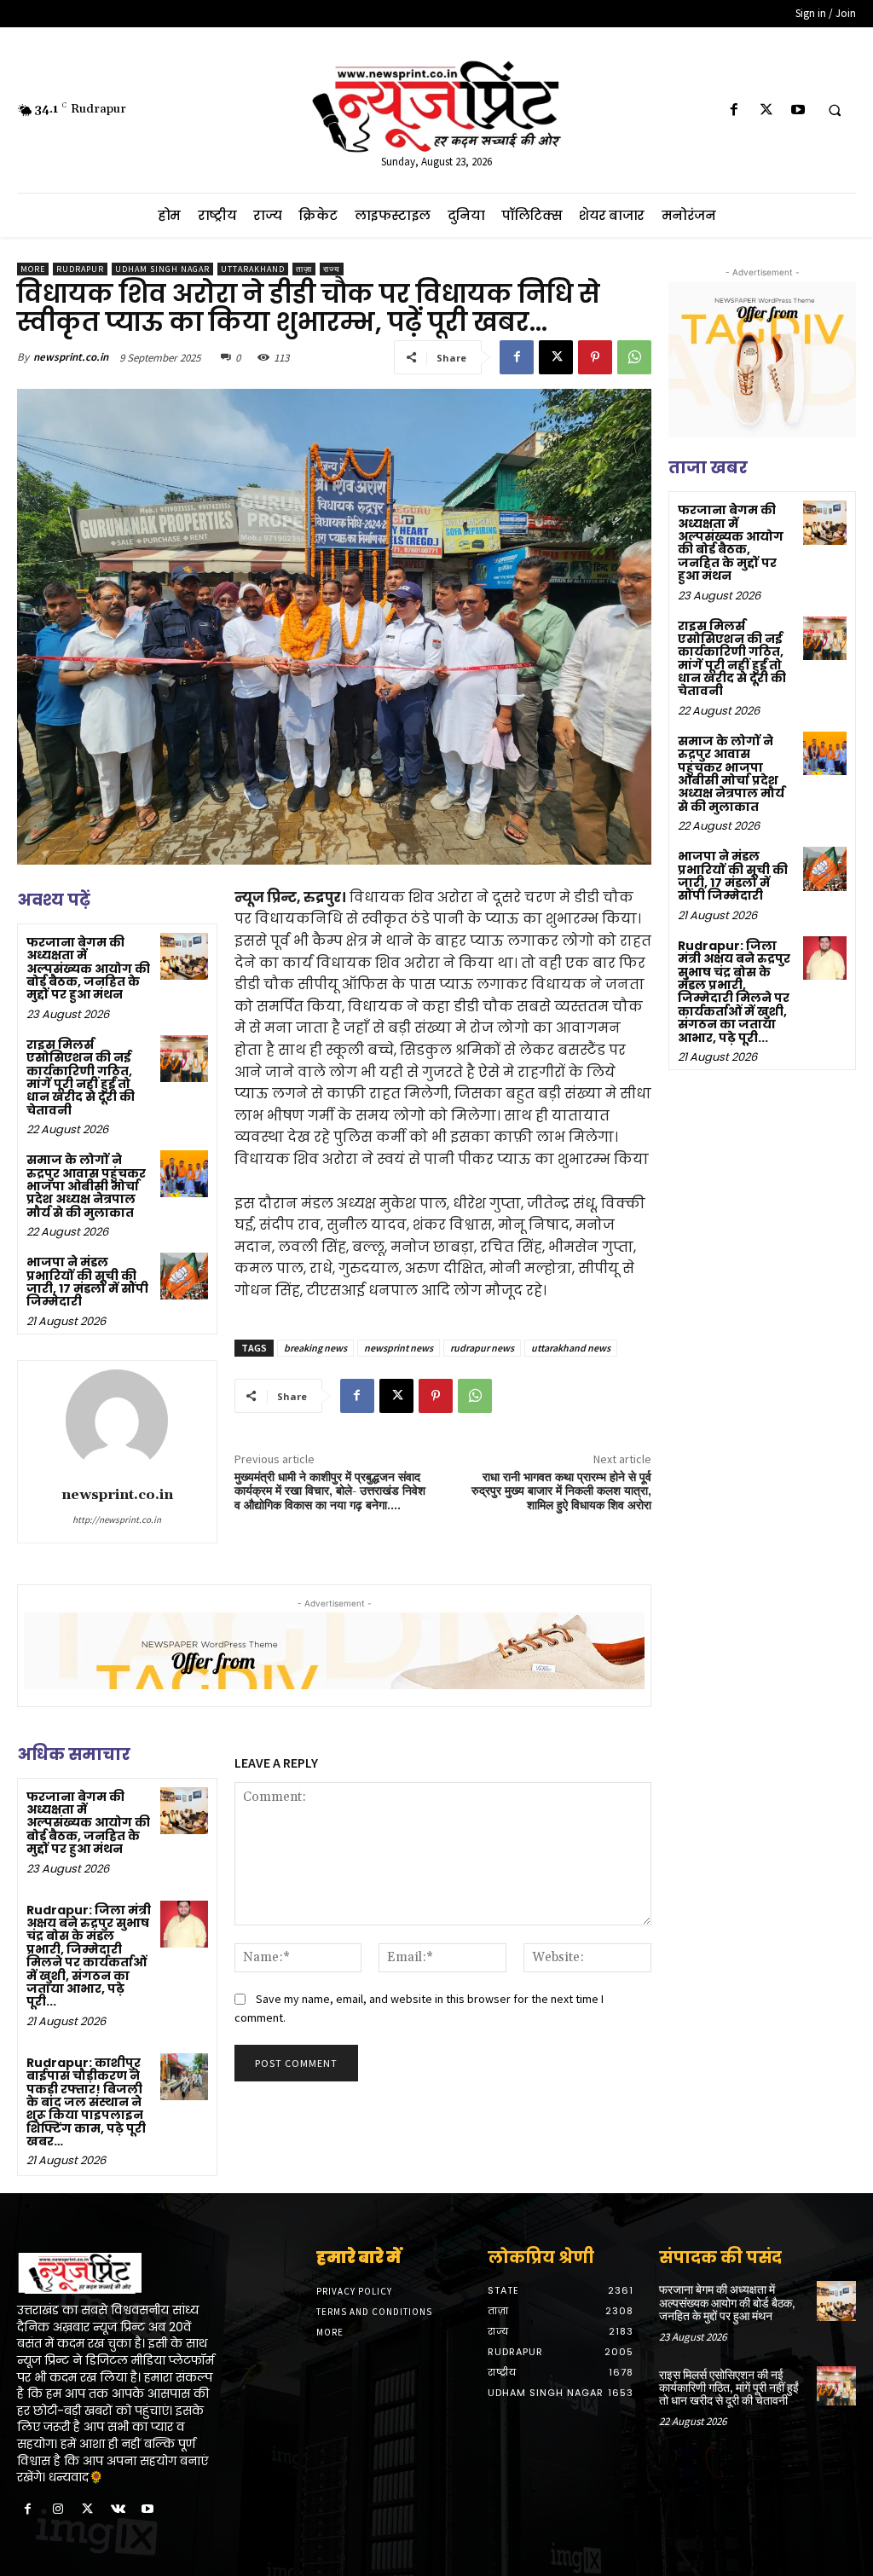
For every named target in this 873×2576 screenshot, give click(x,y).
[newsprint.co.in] (117, 1421)
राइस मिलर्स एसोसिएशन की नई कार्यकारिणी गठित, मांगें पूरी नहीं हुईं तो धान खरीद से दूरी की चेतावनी (81, 1077)
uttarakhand (253, 269)
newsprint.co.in (71, 357)
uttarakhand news (571, 1348)
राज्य (332, 269)
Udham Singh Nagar (162, 269)
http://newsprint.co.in (117, 1520)
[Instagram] (58, 2510)
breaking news (315, 1348)
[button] (835, 111)
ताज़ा (304, 269)
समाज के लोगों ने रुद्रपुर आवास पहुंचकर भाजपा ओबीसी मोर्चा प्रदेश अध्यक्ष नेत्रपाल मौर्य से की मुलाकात (86, 1186)
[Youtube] (798, 110)
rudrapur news (482, 1348)
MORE (33, 269)
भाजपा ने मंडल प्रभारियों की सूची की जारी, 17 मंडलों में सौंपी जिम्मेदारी (87, 1282)
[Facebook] (734, 110)
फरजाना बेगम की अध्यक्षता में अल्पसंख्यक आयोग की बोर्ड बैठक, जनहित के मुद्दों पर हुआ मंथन (88, 969)
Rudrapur (80, 269)
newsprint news (399, 1348)
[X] (766, 110)
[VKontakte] (118, 2510)
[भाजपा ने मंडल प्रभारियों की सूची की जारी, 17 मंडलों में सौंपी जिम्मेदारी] (184, 1276)
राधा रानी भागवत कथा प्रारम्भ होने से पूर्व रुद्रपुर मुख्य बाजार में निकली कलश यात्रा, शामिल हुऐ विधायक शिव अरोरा (561, 1492)
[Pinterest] (595, 357)
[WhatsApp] (634, 357)
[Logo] (116, 2273)
